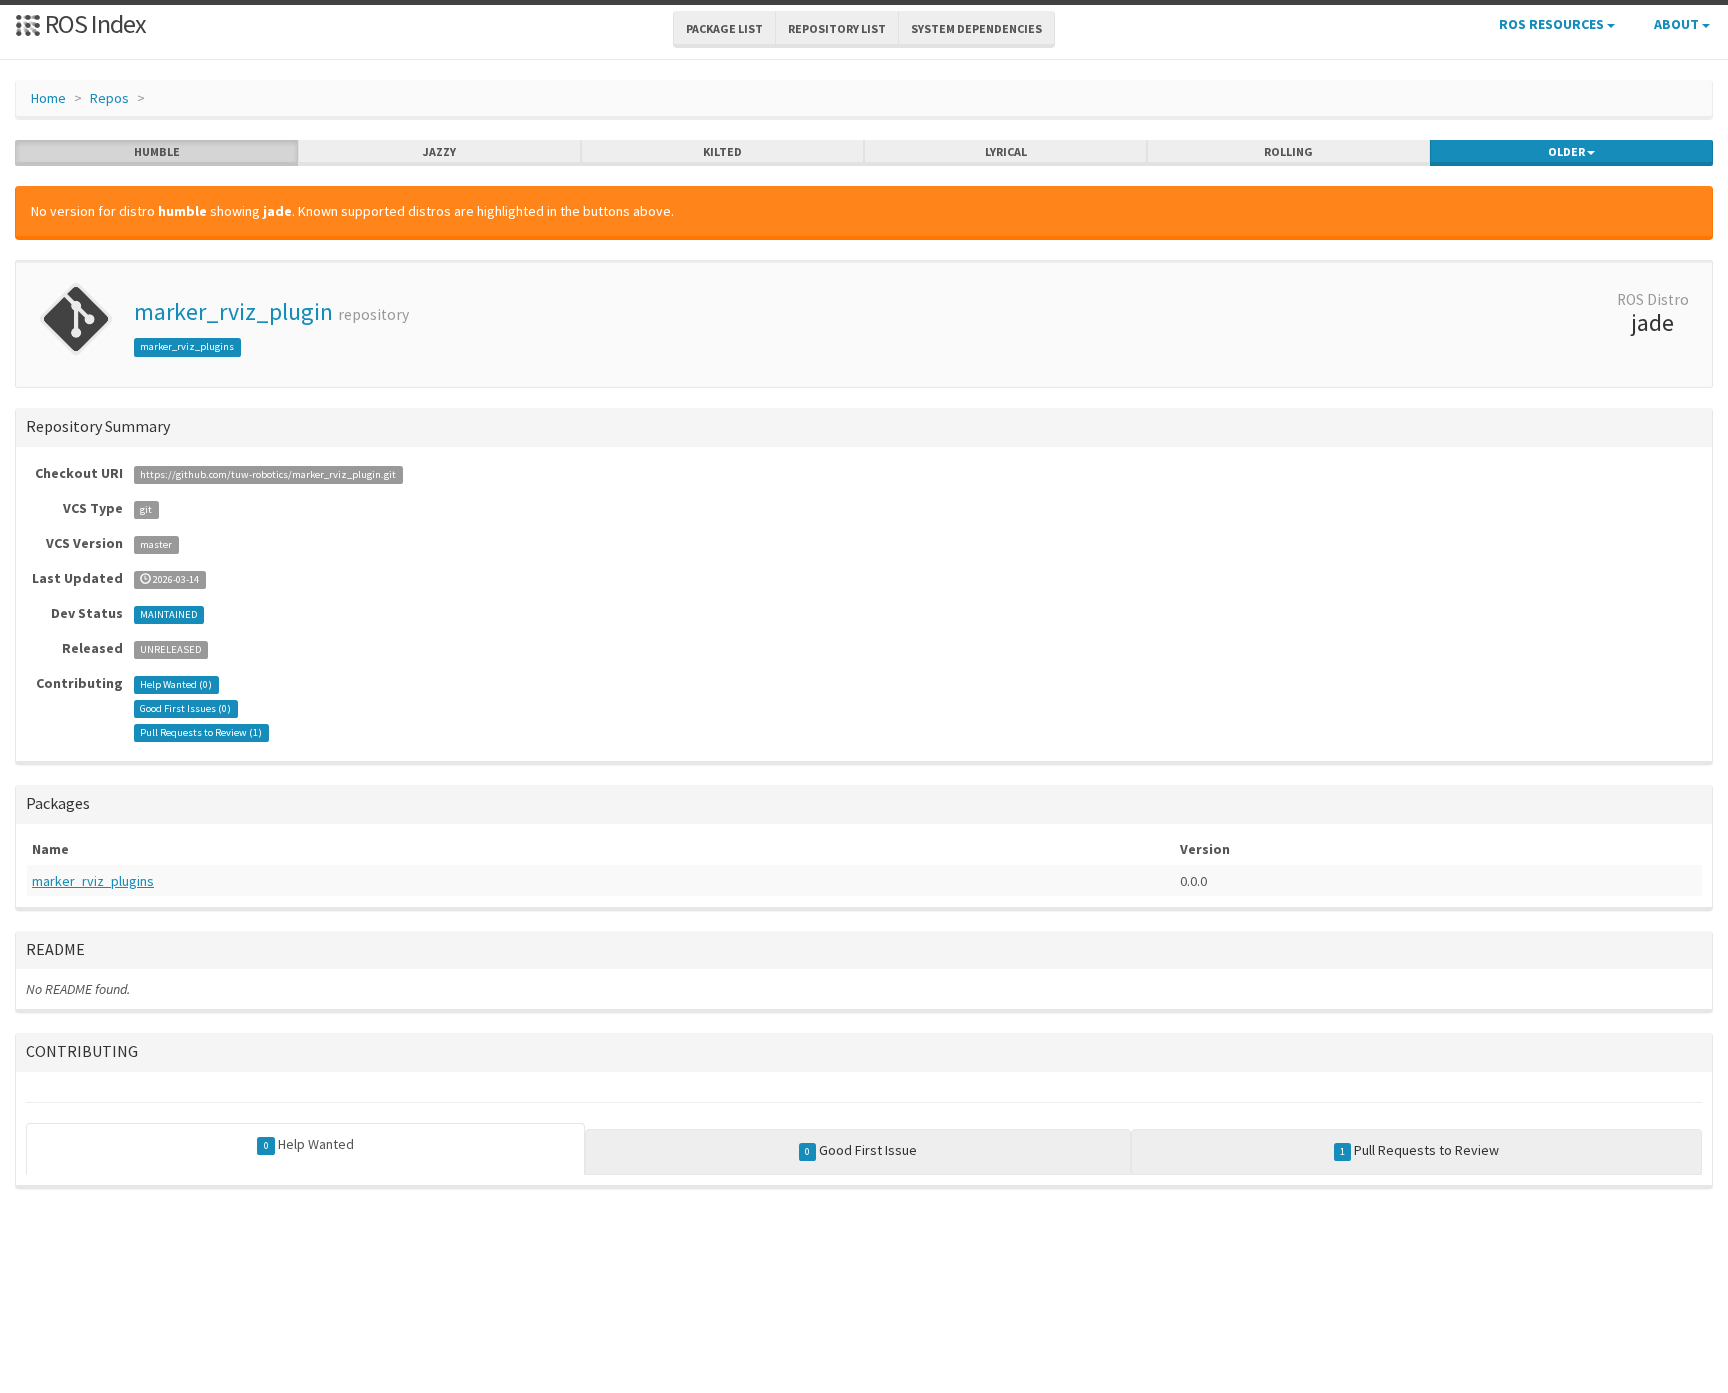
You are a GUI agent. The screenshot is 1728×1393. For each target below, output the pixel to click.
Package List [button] (724, 28)
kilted (722, 151)
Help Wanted (309, 1144)
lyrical (1006, 151)
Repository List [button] (837, 28)
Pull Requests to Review (1419, 1150)
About (1678, 24)
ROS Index (93, 23)
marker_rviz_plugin (233, 311)
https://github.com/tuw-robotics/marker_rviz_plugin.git (268, 474)
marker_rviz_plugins (187, 346)
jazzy (439, 151)
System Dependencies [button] (976, 28)
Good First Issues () (185, 708)
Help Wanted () (176, 684)
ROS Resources (1553, 24)
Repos (109, 98)
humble (157, 151)
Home (48, 98)
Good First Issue (861, 1150)
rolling (1288, 151)
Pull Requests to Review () (201, 732)
